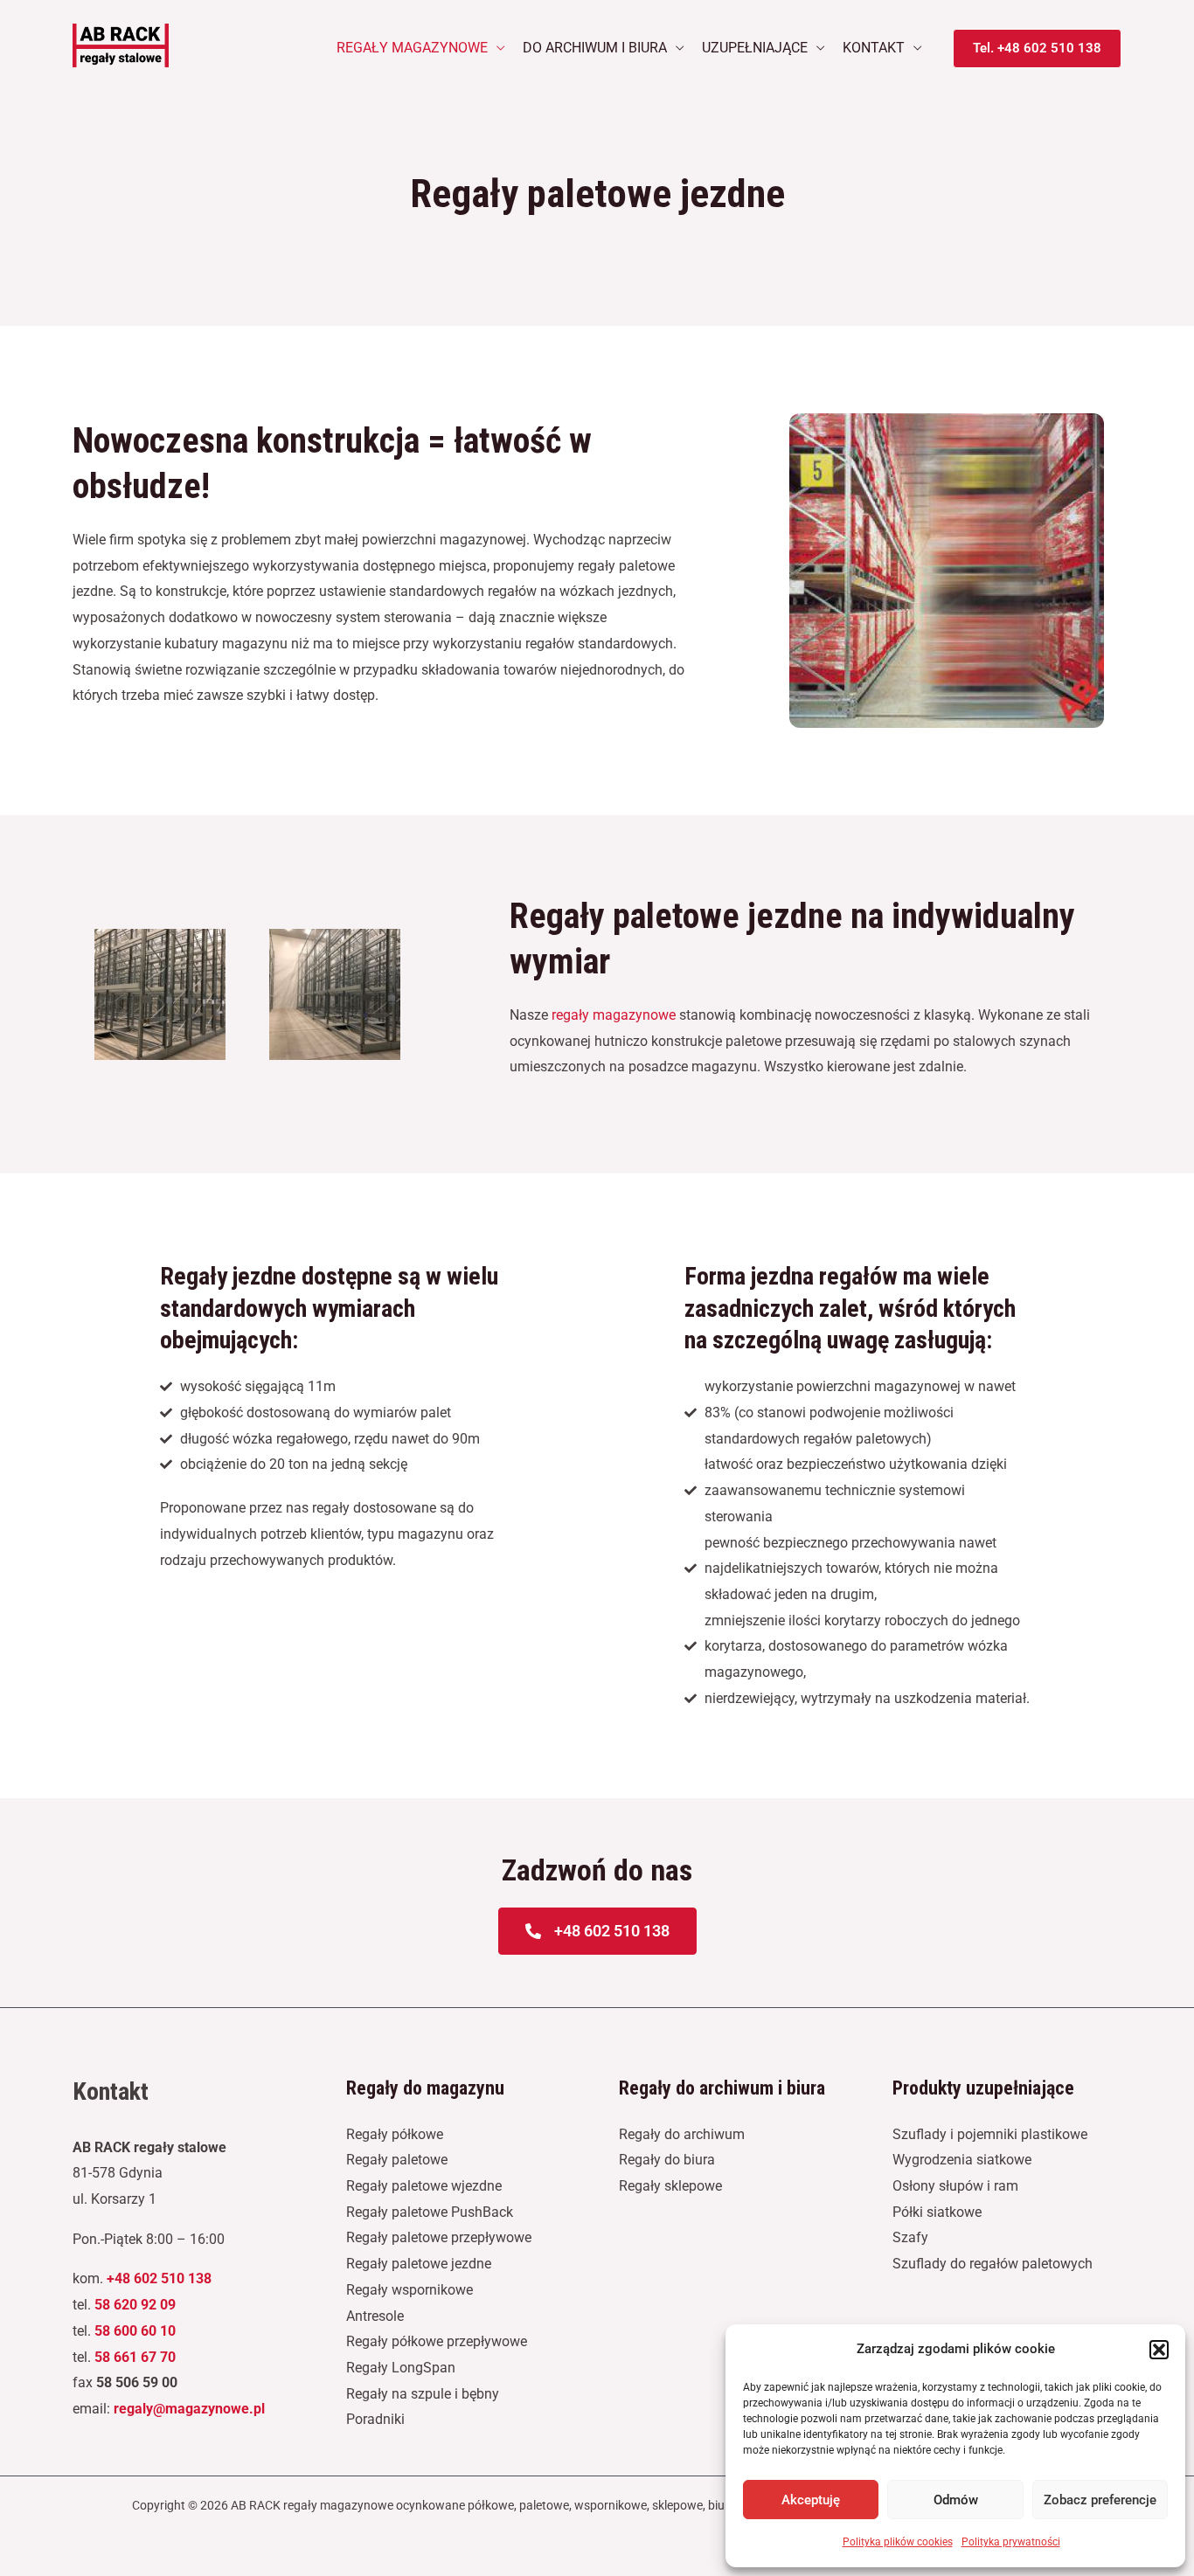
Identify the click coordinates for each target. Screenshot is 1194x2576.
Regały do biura (667, 2160)
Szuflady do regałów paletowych (993, 2264)
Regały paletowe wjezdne (424, 2186)
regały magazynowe (614, 1015)
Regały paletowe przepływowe (439, 2237)
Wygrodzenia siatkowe (962, 2160)
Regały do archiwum (682, 2134)
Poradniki (375, 2419)
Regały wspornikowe (410, 2290)
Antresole (375, 2316)
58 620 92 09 (135, 2305)
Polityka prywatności (1011, 2542)
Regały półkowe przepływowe (437, 2341)
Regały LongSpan (401, 2368)
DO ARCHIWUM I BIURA (595, 48)
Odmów (956, 2500)
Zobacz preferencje (1100, 2500)
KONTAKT (874, 48)
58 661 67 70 (135, 2357)
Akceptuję (811, 2500)
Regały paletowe (397, 2160)
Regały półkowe (395, 2134)
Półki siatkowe (937, 2212)
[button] (1159, 2350)
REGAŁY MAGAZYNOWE (412, 48)
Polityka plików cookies (898, 2542)
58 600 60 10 (135, 2331)
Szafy (910, 2237)
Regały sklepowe (670, 2186)
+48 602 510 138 (159, 2278)
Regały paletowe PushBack (430, 2212)
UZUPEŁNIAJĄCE (755, 48)
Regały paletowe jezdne (419, 2264)
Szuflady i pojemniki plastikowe (990, 2134)
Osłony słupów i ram (955, 2186)
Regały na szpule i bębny (423, 2394)
